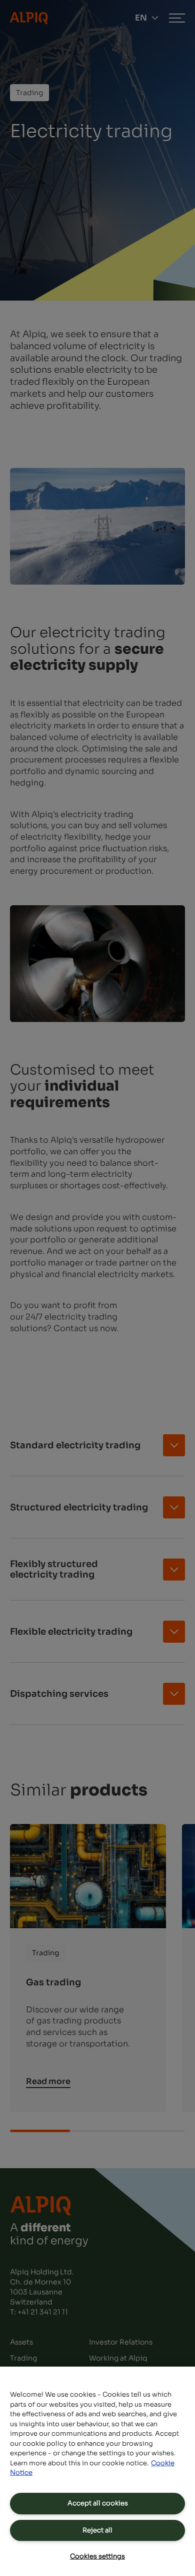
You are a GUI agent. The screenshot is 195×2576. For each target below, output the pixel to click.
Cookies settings (97, 2556)
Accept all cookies (98, 2503)
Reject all (97, 2530)
